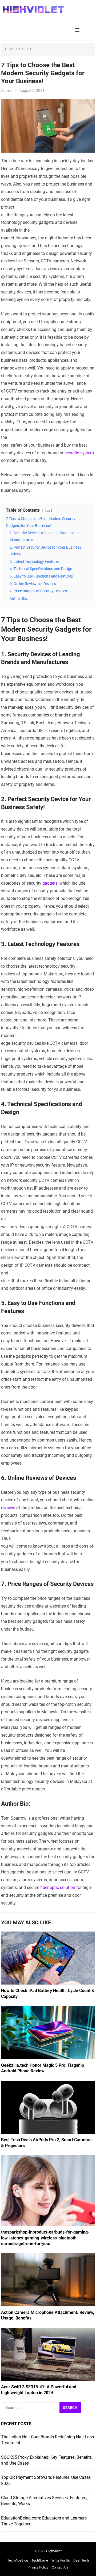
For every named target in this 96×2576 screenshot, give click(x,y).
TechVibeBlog (18, 2560)
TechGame (40, 2560)
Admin (6, 90)
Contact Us (60, 2567)
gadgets (50, 883)
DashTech (81, 2560)
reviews (8, 1508)
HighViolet (54, 2551)
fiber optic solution (58, 1887)
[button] (78, 30)
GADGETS (26, 49)
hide (47, 510)
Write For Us (61, 2560)
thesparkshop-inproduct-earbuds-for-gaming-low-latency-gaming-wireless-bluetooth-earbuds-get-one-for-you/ (45, 2238)
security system (79, 453)
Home (10, 49)
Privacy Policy (38, 2567)
